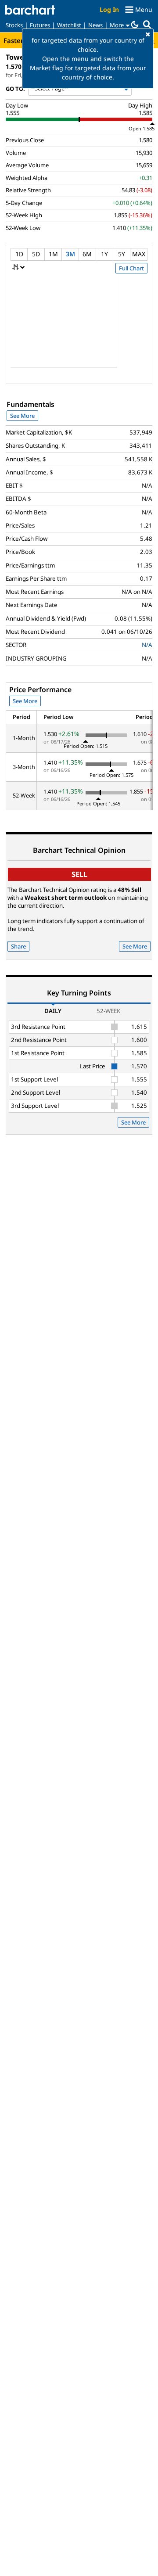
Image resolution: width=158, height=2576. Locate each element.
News (95, 25)
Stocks (14, 25)
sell (79, 874)
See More (22, 416)
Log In (109, 9)
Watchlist (69, 25)
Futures (40, 25)
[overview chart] (79, 327)
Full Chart (131, 268)
